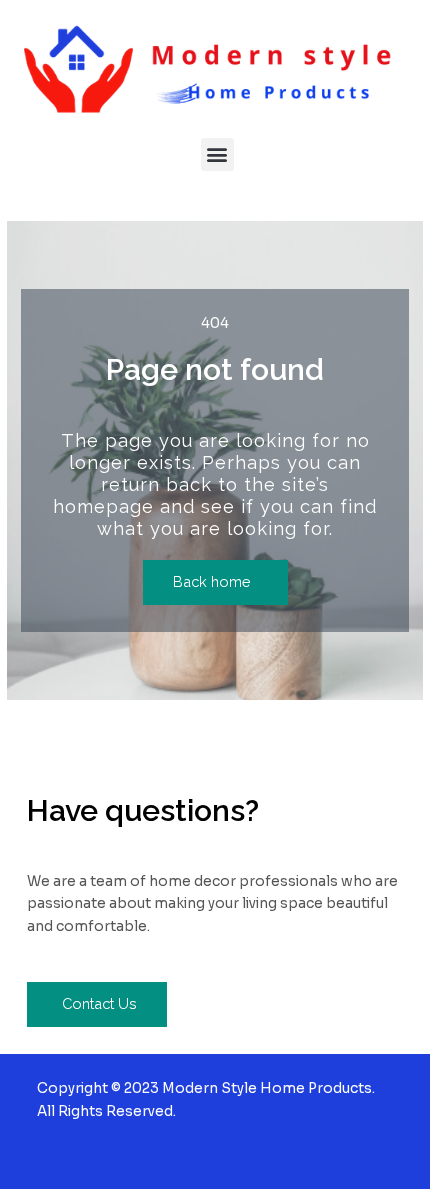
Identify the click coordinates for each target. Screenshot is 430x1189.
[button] (217, 154)
